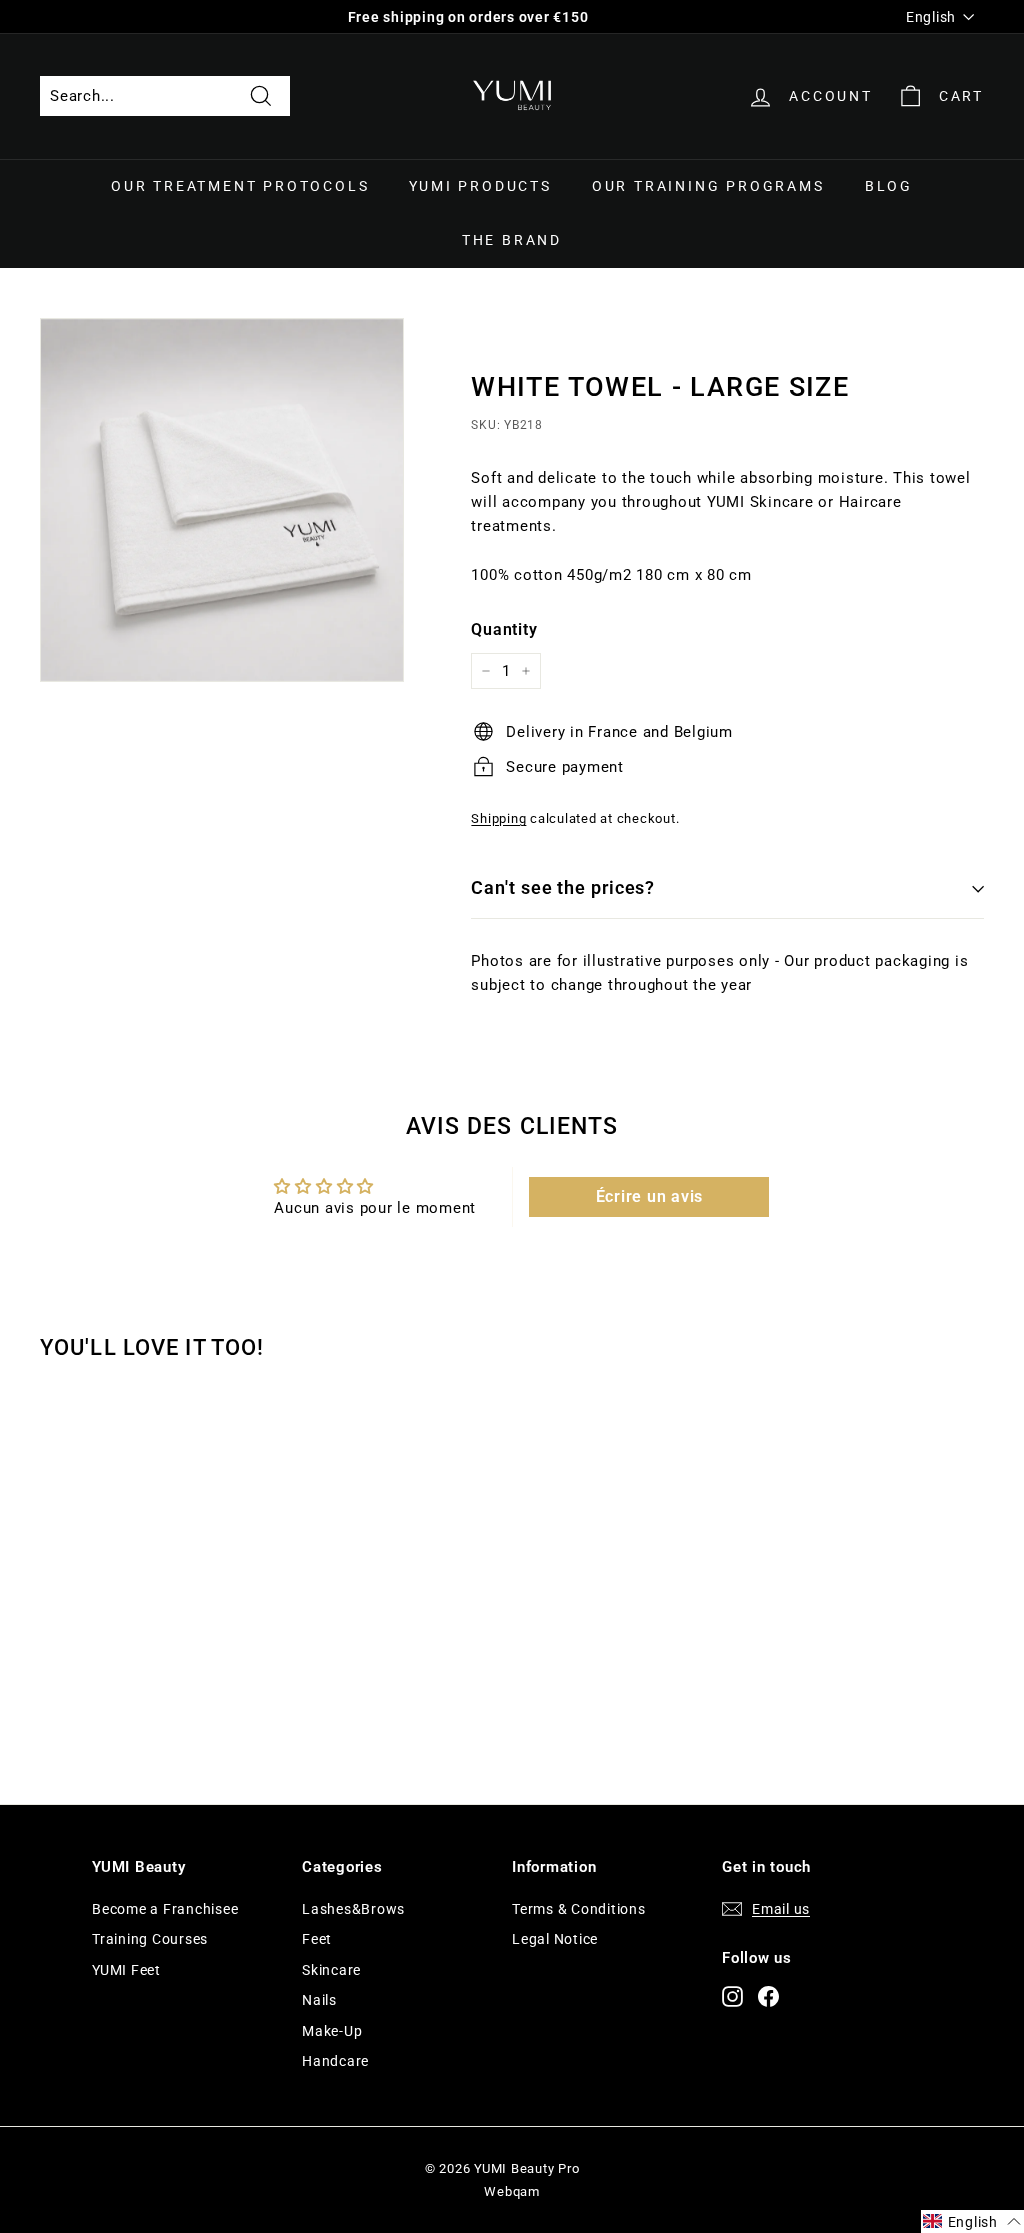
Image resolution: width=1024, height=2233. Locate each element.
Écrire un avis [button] (650, 1196)
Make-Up (332, 2031)
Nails (319, 2000)
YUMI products (480, 186)
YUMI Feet (126, 1970)
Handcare (335, 2061)
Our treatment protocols (240, 186)
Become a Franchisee (165, 1909)
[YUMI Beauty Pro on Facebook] (768, 1996)
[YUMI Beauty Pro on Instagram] (732, 1996)
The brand (512, 240)
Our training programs (708, 186)
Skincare (331, 1970)
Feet (317, 1939)
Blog (889, 186)
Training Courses (150, 1939)
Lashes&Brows (353, 1909)
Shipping (498, 818)
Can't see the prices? (563, 887)
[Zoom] (222, 500)
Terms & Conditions (579, 1909)
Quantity (504, 629)
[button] (972, 2221)
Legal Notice (555, 1939)
